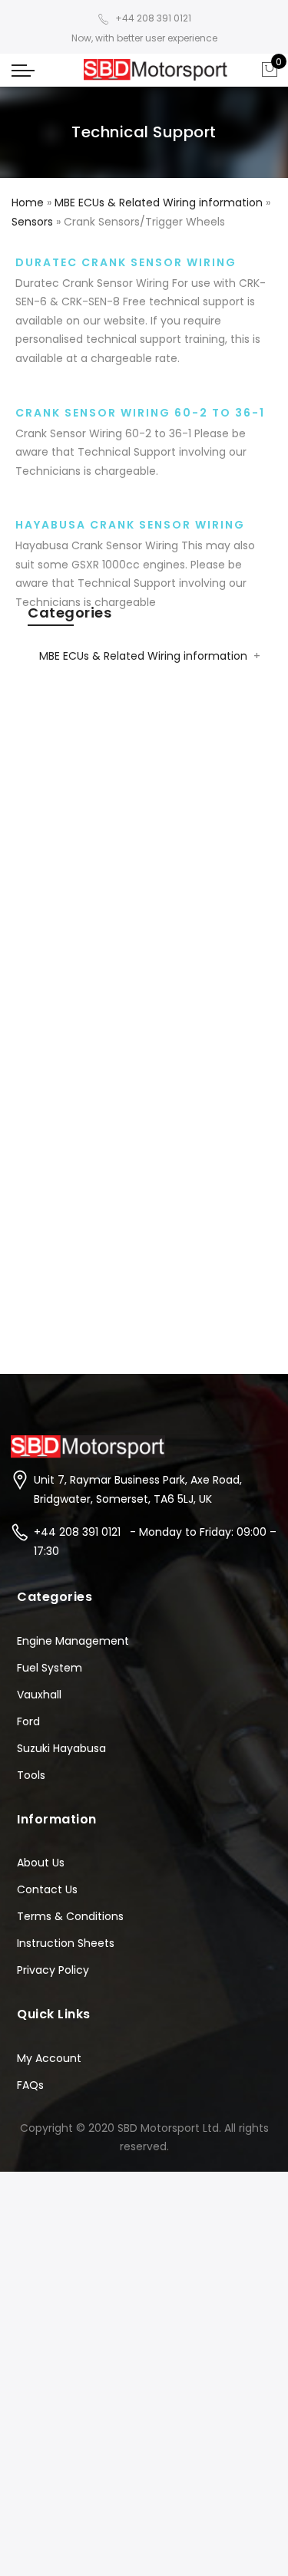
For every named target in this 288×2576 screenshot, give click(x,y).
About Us (41, 1863)
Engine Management (73, 1641)
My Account (49, 2058)
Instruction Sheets (66, 1943)
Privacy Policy (53, 1970)
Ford (28, 1721)
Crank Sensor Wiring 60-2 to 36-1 (140, 413)
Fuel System (50, 1668)
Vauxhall (39, 1695)
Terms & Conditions (70, 1916)
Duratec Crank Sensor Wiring (126, 262)
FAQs (30, 2085)
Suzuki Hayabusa (61, 1748)
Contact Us (47, 1889)
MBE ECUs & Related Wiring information (143, 656)
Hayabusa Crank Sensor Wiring (130, 525)
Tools (31, 1775)
